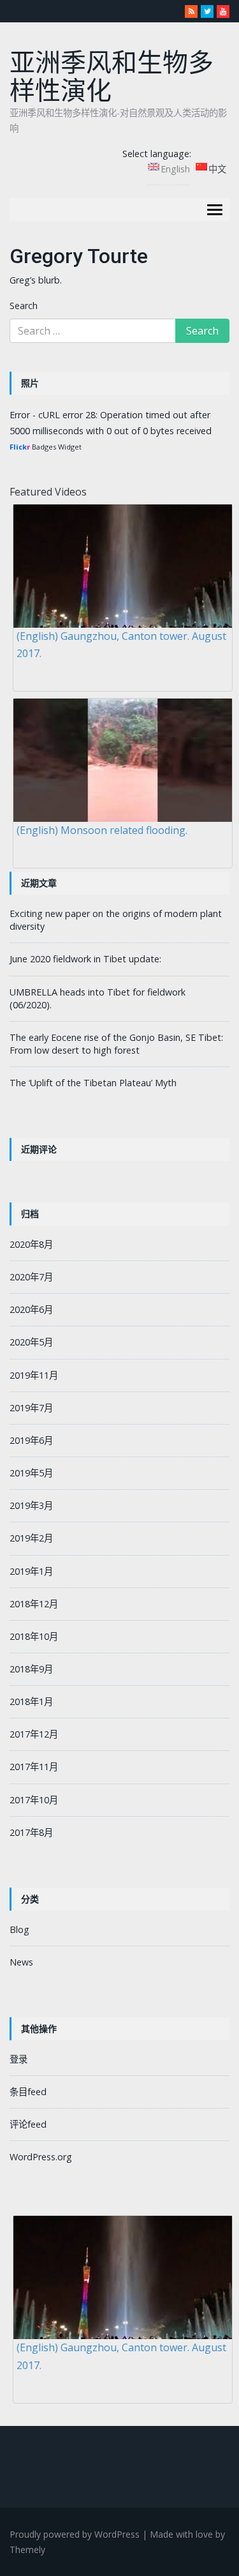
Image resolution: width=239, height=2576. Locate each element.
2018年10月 (34, 1636)
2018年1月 (31, 1701)
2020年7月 (31, 1277)
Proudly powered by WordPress (75, 2534)
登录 (18, 2059)
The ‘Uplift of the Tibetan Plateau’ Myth (93, 1083)
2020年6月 (31, 1309)
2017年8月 (31, 1832)
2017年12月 (34, 1734)
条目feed (28, 2092)
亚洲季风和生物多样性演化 (112, 77)
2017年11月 (34, 1767)
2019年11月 (34, 1375)
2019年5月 (31, 1473)
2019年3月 (31, 1505)
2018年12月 (34, 1604)
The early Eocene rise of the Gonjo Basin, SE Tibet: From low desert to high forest (116, 1044)
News (21, 1962)
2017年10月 (34, 1800)
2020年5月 (31, 1342)
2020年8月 (31, 1244)
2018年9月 (31, 1669)
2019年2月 (31, 1538)
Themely (27, 2549)
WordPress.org (41, 2157)
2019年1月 (31, 1571)
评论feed (28, 2124)
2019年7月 (31, 1408)
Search (24, 306)
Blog (19, 1929)
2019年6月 (31, 1440)
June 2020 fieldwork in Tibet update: (85, 959)
